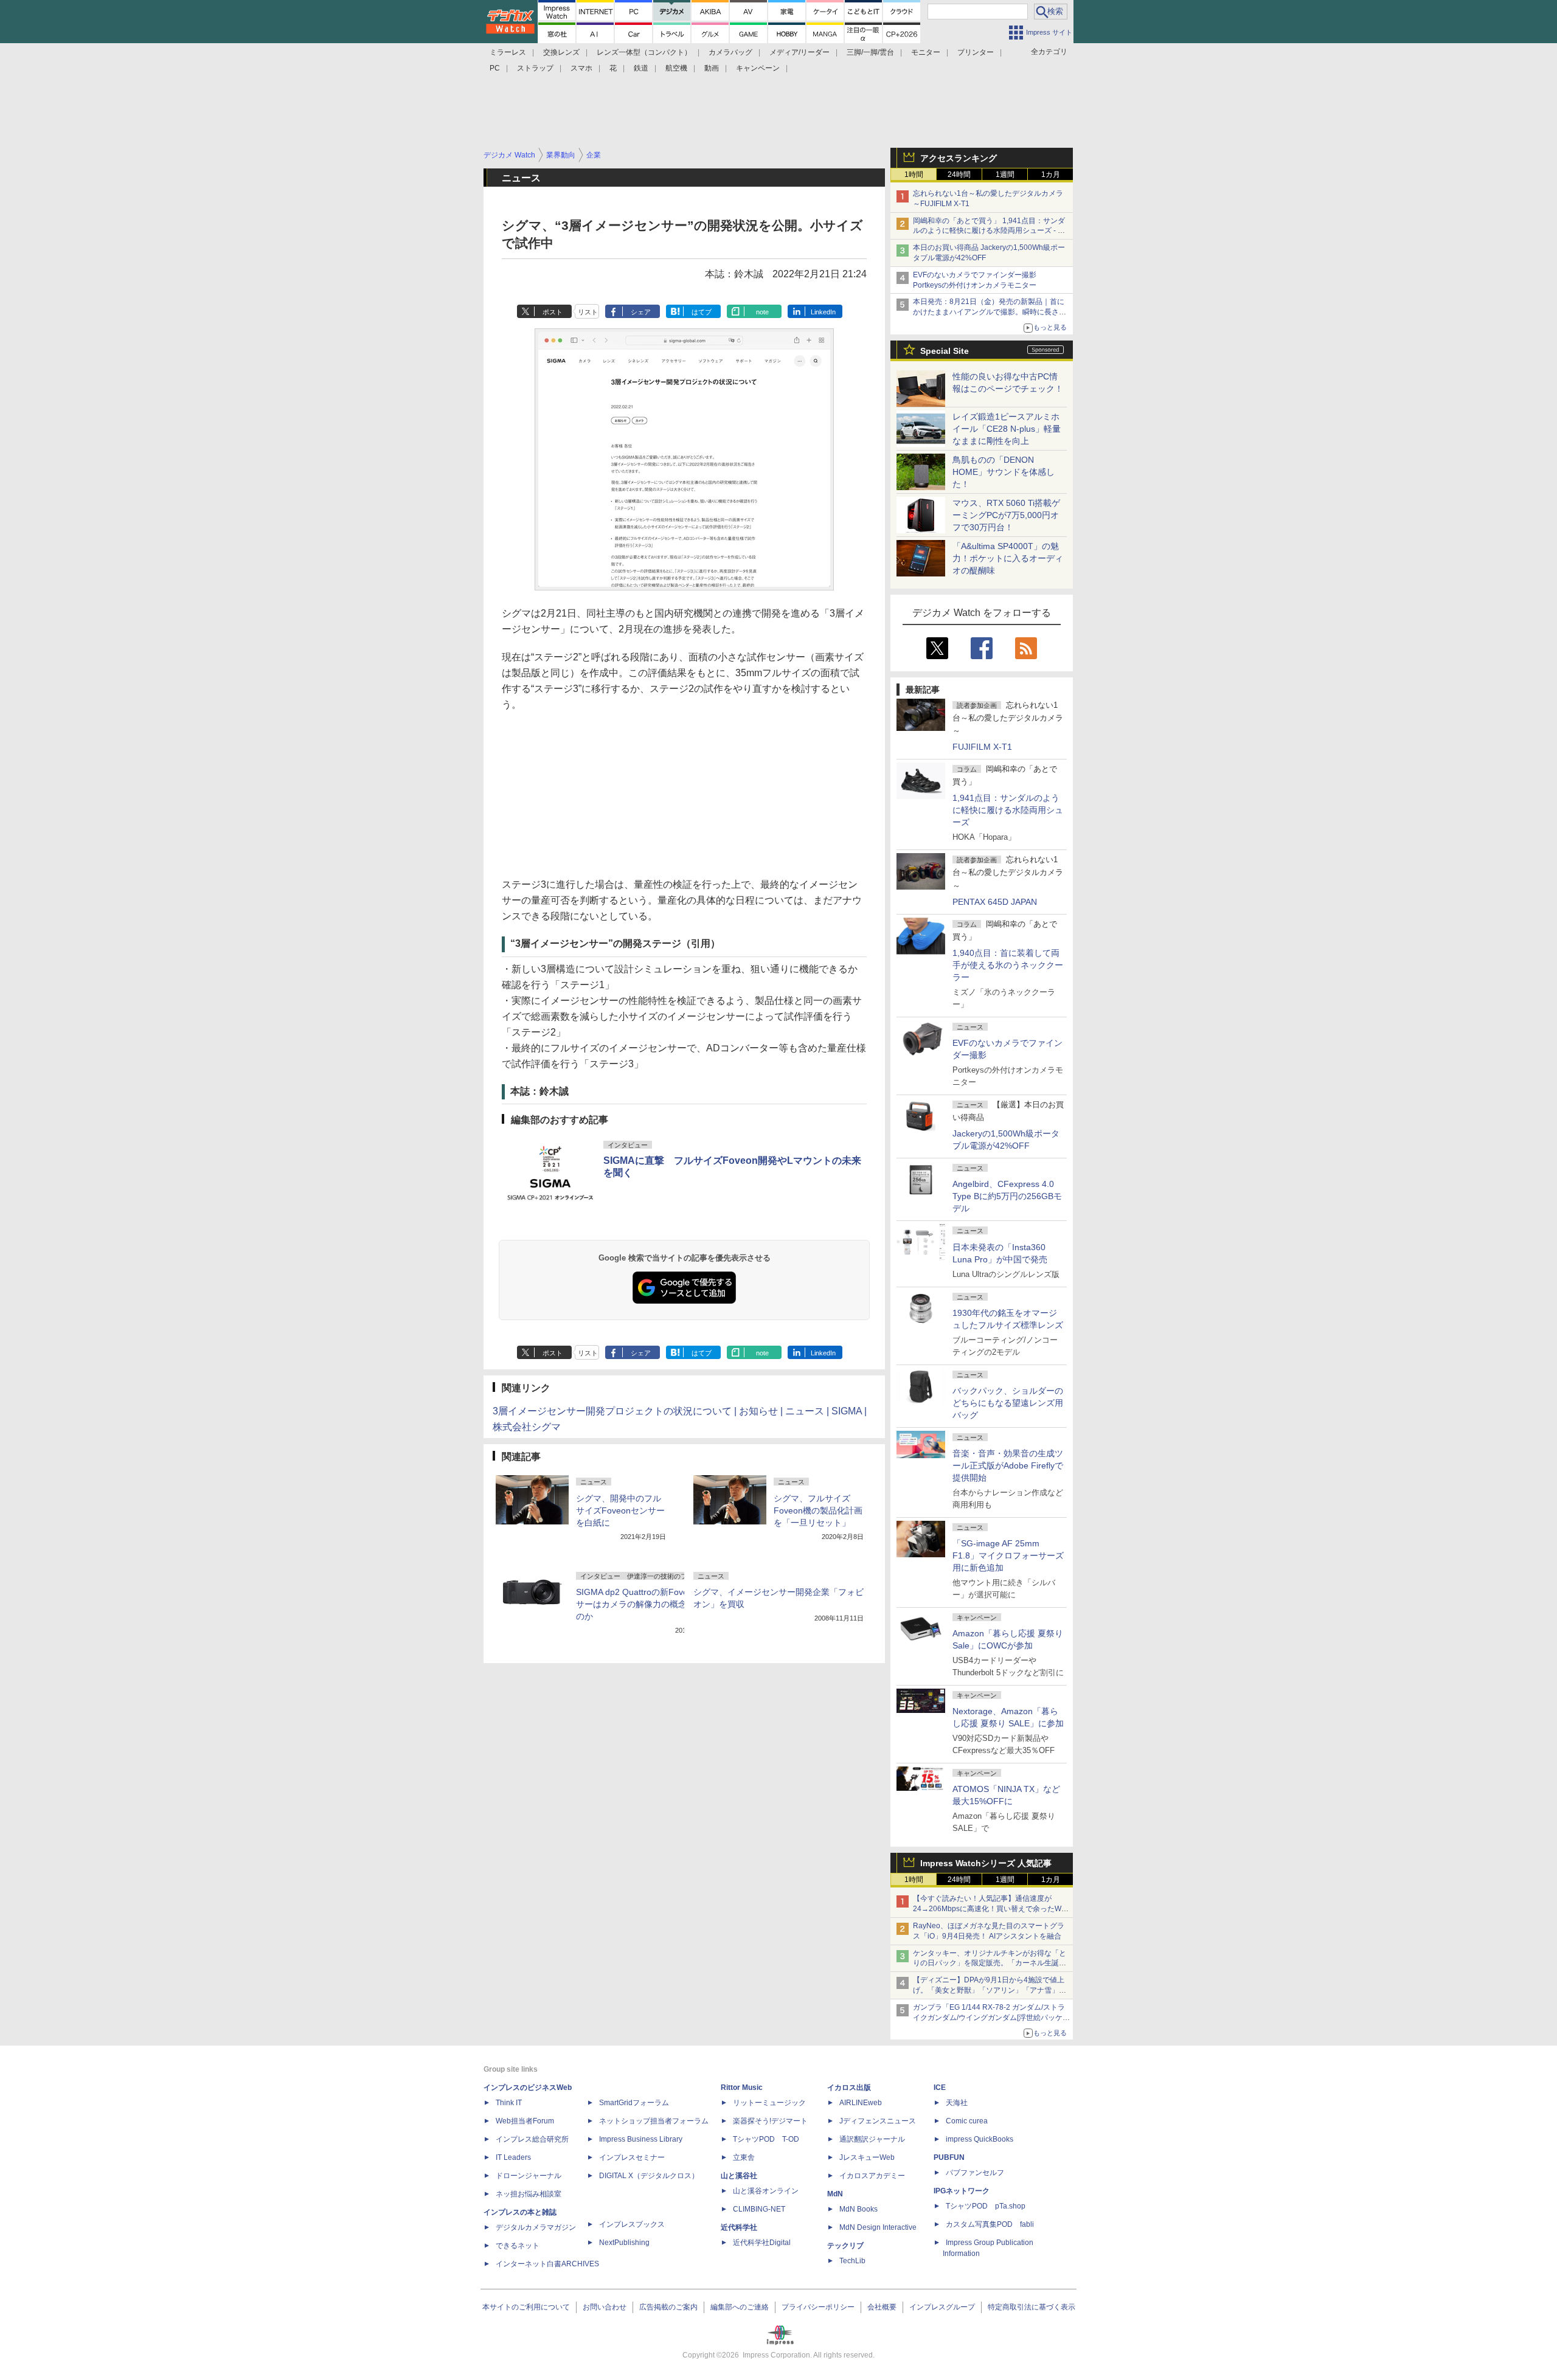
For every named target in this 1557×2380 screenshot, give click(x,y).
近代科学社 (739, 2227)
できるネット (518, 2246)
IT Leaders (513, 2157)
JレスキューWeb (867, 2157)
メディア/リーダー (799, 52)
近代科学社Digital (762, 2243)
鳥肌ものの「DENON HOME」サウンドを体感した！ (1004, 472)
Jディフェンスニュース (878, 2121)
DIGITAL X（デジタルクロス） (649, 2176)
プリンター (976, 52)
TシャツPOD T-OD (766, 2139)
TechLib (852, 2261)
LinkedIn (823, 312)
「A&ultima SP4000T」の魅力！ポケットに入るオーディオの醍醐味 (1008, 558)
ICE (940, 2088)
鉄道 (641, 68)
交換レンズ (561, 52)
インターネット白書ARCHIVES (547, 2264)
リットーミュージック (769, 2103)
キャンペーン (758, 68)
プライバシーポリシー (818, 2307)
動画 (712, 68)
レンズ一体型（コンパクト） (644, 52)
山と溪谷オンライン (766, 2191)
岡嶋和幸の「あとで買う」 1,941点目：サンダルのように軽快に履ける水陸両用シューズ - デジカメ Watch (989, 231)
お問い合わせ (605, 2307)
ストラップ (535, 68)
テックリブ (845, 2246)
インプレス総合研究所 (532, 2139)
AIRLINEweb (861, 2103)
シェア (641, 312)
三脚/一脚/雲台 (870, 52)
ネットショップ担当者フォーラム (654, 2121)
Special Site (945, 351)
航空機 (676, 68)
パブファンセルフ (975, 2173)
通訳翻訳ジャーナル (872, 2139)
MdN (835, 2194)
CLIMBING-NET (759, 2209)
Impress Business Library (641, 2139)
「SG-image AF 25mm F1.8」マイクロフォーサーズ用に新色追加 (1008, 1555)
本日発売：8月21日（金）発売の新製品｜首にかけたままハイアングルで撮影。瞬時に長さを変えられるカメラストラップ (990, 312)
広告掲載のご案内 (668, 2307)
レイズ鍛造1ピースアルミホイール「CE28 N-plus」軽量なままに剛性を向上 (1007, 429)
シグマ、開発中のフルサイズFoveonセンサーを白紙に (620, 1510)
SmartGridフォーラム (634, 2103)
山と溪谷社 (739, 2176)
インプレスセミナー (632, 2157)
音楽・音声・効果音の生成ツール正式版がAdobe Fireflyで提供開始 (1008, 1465)
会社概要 (882, 2307)
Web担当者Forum (525, 2121)
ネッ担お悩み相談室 (529, 2194)
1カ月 (1051, 175)
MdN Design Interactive (878, 2227)
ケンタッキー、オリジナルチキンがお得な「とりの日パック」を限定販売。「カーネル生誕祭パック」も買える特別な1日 (990, 1963)
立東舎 (744, 2157)
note (762, 312)
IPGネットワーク (962, 2191)
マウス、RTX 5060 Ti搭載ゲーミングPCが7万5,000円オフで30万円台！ (1006, 515)
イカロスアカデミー (872, 2176)
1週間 (1005, 175)
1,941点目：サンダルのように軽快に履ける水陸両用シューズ (1008, 810)
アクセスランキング (959, 158)
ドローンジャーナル (529, 2176)
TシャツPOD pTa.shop (986, 2206)
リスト (588, 312)
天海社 (957, 2103)
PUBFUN (949, 2157)
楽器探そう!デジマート (770, 2121)
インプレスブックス (632, 2224)
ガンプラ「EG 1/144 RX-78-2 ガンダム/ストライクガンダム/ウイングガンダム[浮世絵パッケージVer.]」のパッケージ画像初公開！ (991, 2018)
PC (495, 68)
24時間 (959, 175)
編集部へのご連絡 (740, 2307)
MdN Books (858, 2209)
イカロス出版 (849, 2088)
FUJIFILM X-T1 (982, 747)
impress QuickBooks (980, 2139)
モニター (926, 52)
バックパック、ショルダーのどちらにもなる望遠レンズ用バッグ (1008, 1403)
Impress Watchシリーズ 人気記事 (986, 1863)
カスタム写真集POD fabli (990, 2224)
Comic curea (967, 2121)
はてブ (702, 312)
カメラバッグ (730, 52)
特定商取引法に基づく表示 (1032, 2307)
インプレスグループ (942, 2307)
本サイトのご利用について (526, 2307)
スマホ (581, 68)
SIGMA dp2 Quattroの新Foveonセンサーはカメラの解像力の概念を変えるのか (648, 1604)
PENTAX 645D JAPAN (995, 902)
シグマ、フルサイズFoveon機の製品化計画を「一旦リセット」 (818, 1510)
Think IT (509, 2103)
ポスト (553, 312)
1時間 (914, 175)
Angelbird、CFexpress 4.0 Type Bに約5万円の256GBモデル (1007, 1196)
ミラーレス (508, 52)
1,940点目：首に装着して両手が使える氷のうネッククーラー (1008, 965)
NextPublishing (624, 2243)
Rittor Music (742, 2088)
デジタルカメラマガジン (536, 2227)
